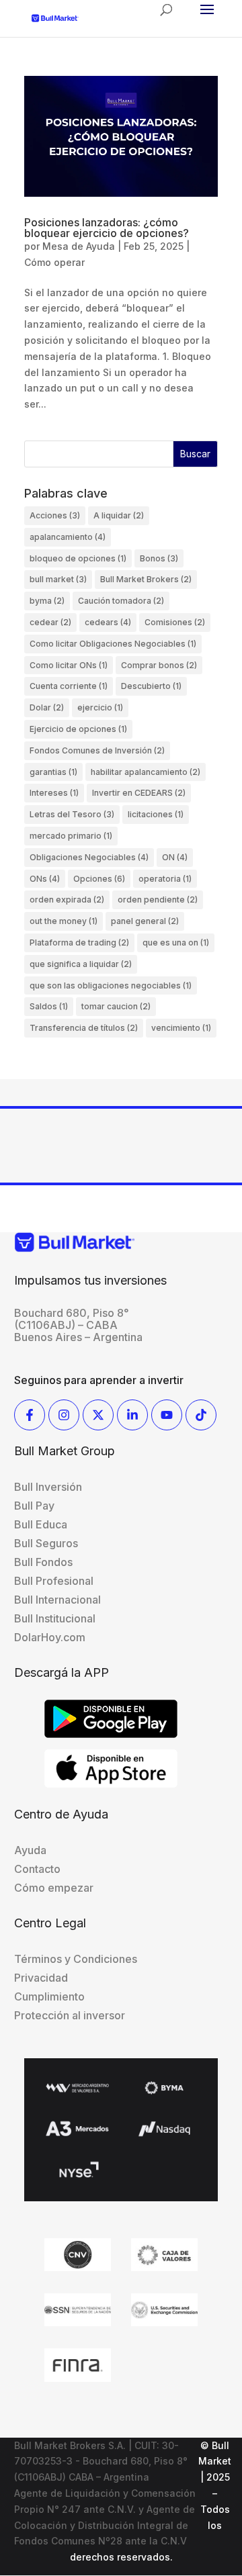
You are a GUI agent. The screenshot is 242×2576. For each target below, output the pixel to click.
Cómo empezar (54, 1888)
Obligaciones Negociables (89, 857)
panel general (145, 921)
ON (175, 857)
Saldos (49, 1006)
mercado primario (71, 836)
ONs (45, 879)
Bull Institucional (55, 1618)
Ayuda (30, 1850)
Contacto (37, 1869)
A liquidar (119, 515)
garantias (53, 772)
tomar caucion (116, 1006)
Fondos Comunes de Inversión (97, 750)
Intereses (54, 793)
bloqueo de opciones (78, 558)
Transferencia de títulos (84, 1028)
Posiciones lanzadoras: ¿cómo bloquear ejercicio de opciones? (107, 228)
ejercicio (100, 707)
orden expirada (67, 900)
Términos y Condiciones (76, 1959)
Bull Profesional (54, 1581)
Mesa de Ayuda (79, 246)
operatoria (165, 879)
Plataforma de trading (79, 942)
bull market (58, 579)
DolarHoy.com (50, 1637)
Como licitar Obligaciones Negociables (113, 644)
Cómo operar (54, 262)
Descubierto (151, 686)
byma (47, 601)
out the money (64, 921)
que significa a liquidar (81, 964)
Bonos (159, 558)
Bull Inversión (48, 1487)
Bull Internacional (57, 1600)
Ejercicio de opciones (78, 729)
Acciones (55, 515)
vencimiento (181, 1028)
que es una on (176, 942)
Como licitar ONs (69, 665)
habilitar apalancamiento (146, 772)
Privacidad (41, 1978)
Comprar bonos (159, 665)
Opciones (99, 879)
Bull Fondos (43, 1562)
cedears (108, 622)
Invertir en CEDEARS (139, 793)
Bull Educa (41, 1524)
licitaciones (156, 814)
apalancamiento (68, 537)
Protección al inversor (70, 2015)
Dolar (47, 707)
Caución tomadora (121, 601)
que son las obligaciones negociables (111, 985)
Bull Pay (34, 1506)
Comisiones (175, 622)
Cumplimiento (49, 1996)
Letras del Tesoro (72, 814)
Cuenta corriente (69, 686)
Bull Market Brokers (146, 579)
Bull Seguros (46, 1543)
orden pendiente (158, 900)
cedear (50, 622)
